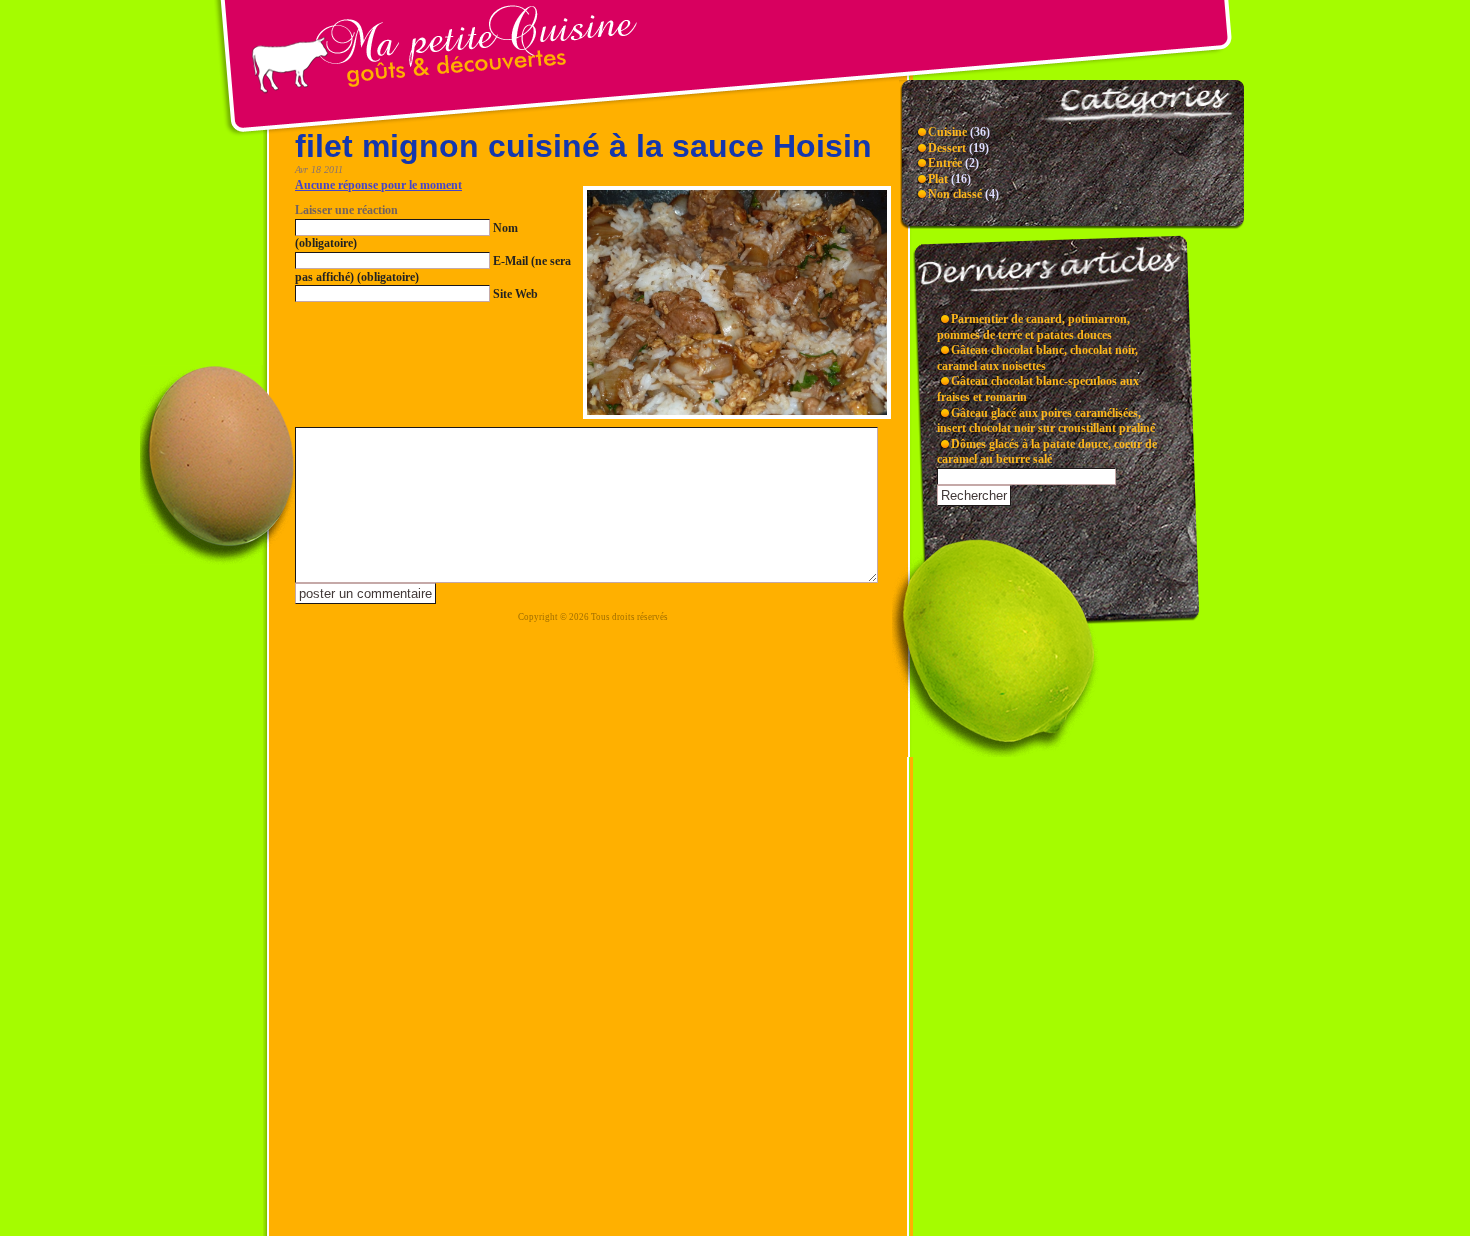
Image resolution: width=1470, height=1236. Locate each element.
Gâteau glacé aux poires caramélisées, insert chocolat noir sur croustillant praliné (1046, 421)
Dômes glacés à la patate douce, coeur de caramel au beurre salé (1047, 452)
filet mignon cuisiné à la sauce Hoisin (583, 146)
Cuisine (947, 132)
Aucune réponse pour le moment (378, 185)
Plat (938, 179)
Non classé (955, 194)
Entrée (945, 163)
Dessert (947, 148)
